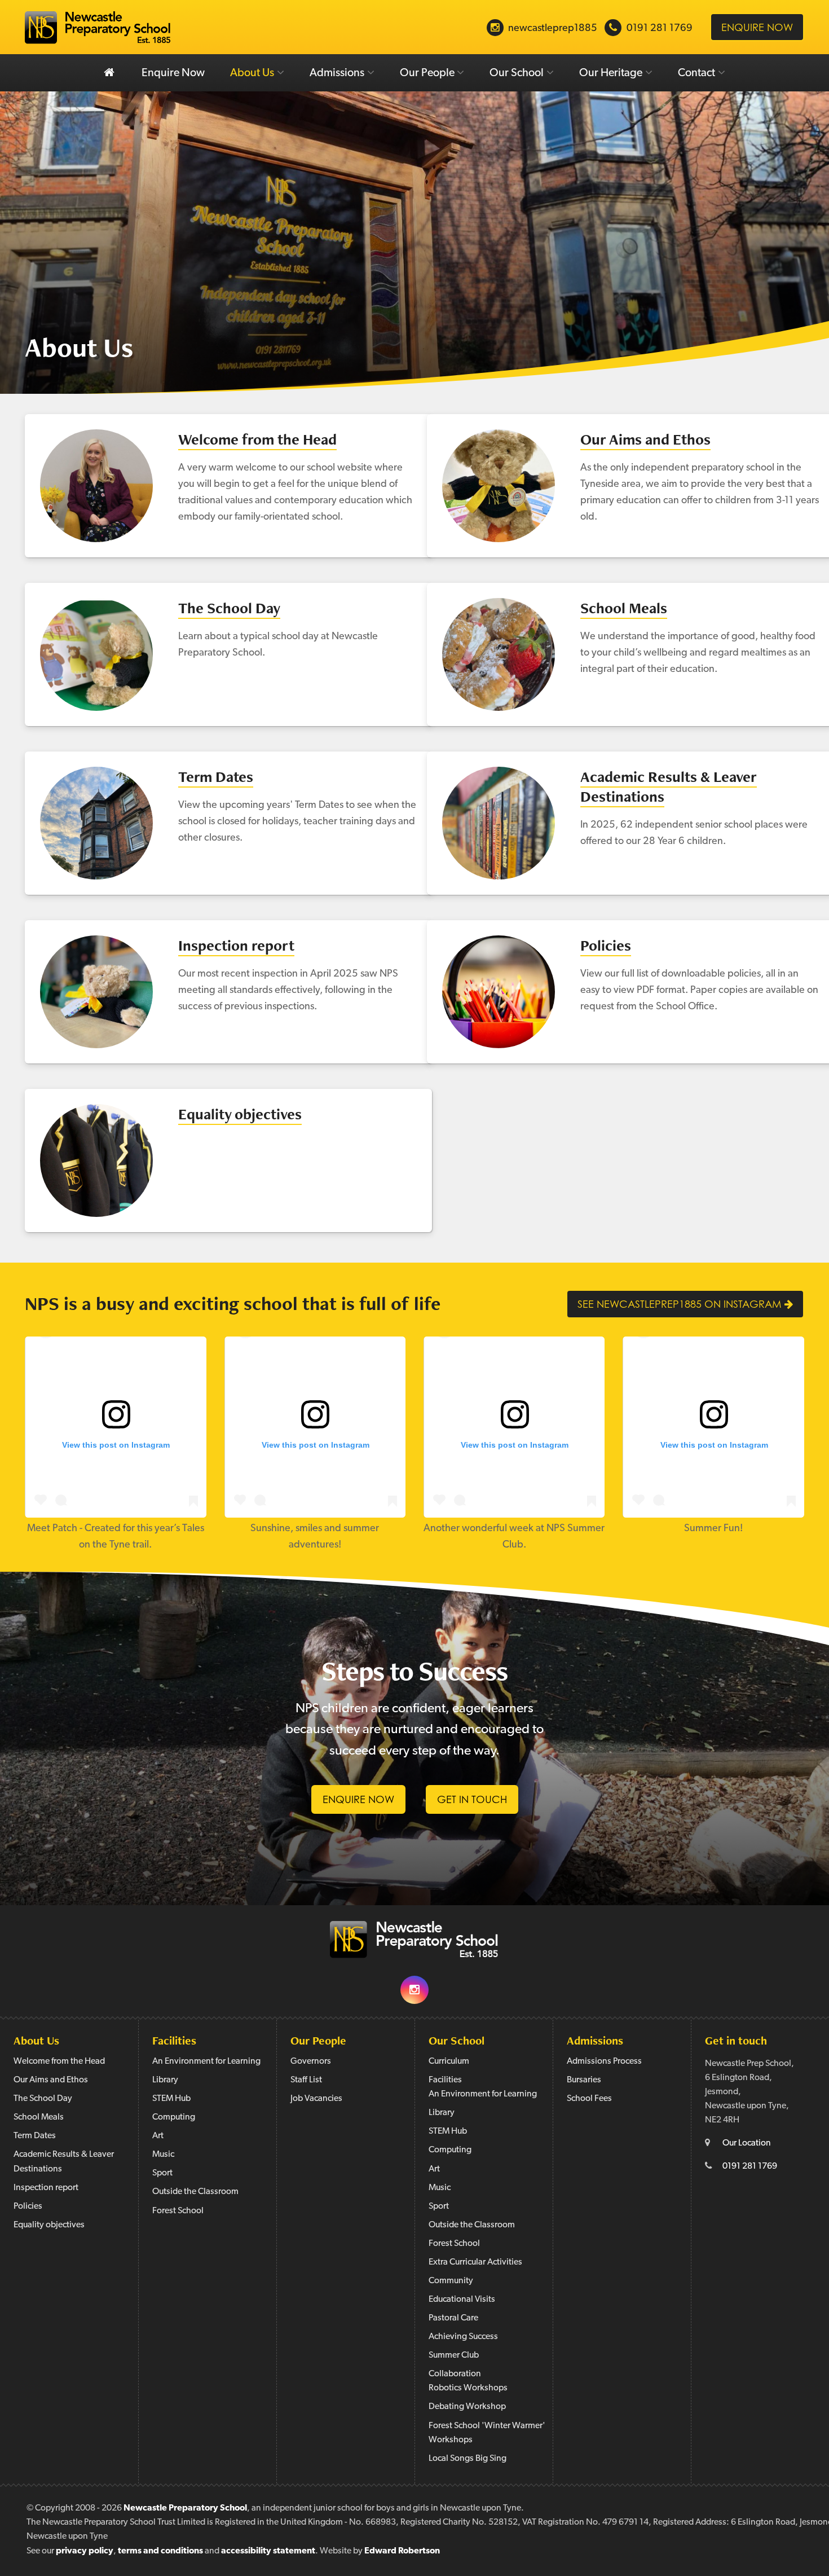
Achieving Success (463, 2337)
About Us (252, 73)
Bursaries (584, 2080)
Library (165, 2080)
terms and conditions (160, 2551)
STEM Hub (171, 2099)
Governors (311, 2061)
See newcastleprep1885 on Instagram (681, 1304)
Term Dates (216, 777)
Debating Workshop (467, 2407)
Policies (606, 945)
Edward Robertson (402, 2551)
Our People (427, 73)
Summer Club (454, 2355)
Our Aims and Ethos (645, 439)
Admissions (337, 73)
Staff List (306, 2080)
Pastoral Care (453, 2318)
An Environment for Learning (206, 2061)
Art (158, 2136)
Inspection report (236, 945)
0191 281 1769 (750, 2166)
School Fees (589, 2099)
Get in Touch (472, 1799)
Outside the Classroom (195, 2192)
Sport (162, 2173)
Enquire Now (173, 73)
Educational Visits (462, 2300)
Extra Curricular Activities (475, 2262)
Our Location (747, 2143)
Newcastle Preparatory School (185, 2508)
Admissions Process (604, 2061)
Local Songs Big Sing (468, 2459)
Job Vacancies (316, 2099)
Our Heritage (611, 73)
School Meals (624, 608)
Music (163, 2155)
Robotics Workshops (468, 2388)
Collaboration (455, 2374)
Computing (174, 2117)
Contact (696, 73)
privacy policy (85, 2551)
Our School (517, 73)
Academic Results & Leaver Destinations (669, 786)
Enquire (757, 27)
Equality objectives (240, 1114)
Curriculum (449, 2061)
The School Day (229, 608)
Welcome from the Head (257, 439)
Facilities (174, 2040)
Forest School (178, 2211)
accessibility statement (268, 2551)
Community (451, 2281)
